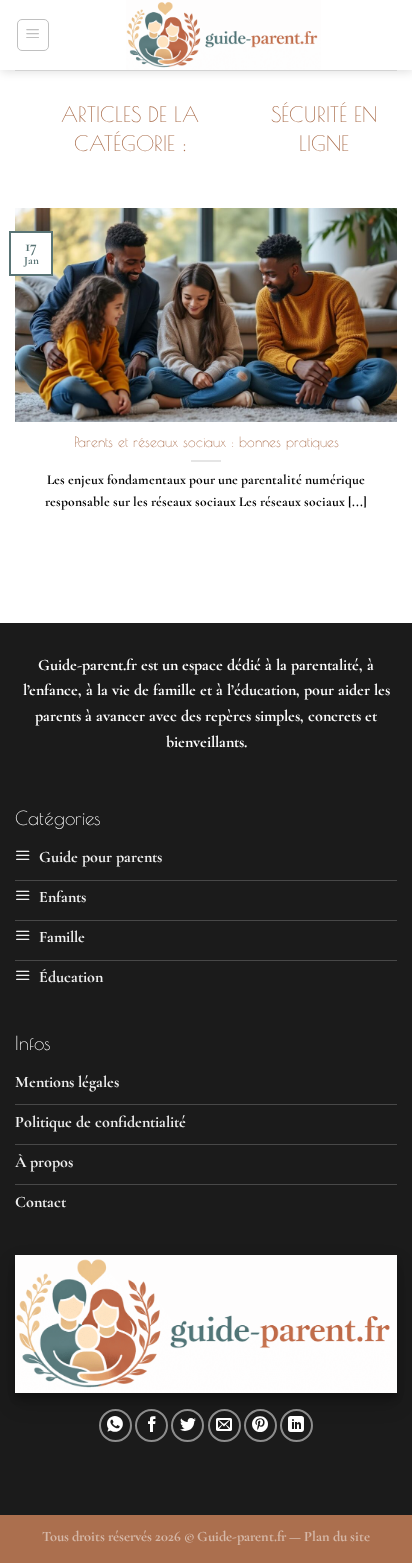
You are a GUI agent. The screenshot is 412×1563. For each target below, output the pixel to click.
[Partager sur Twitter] (187, 1425)
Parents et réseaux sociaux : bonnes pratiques (206, 442)
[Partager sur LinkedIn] (296, 1425)
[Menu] (33, 35)
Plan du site (337, 1536)
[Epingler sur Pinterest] (260, 1425)
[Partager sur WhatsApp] (115, 1425)
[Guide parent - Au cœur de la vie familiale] (223, 35)
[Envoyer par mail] (224, 1425)
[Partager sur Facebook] (151, 1425)
